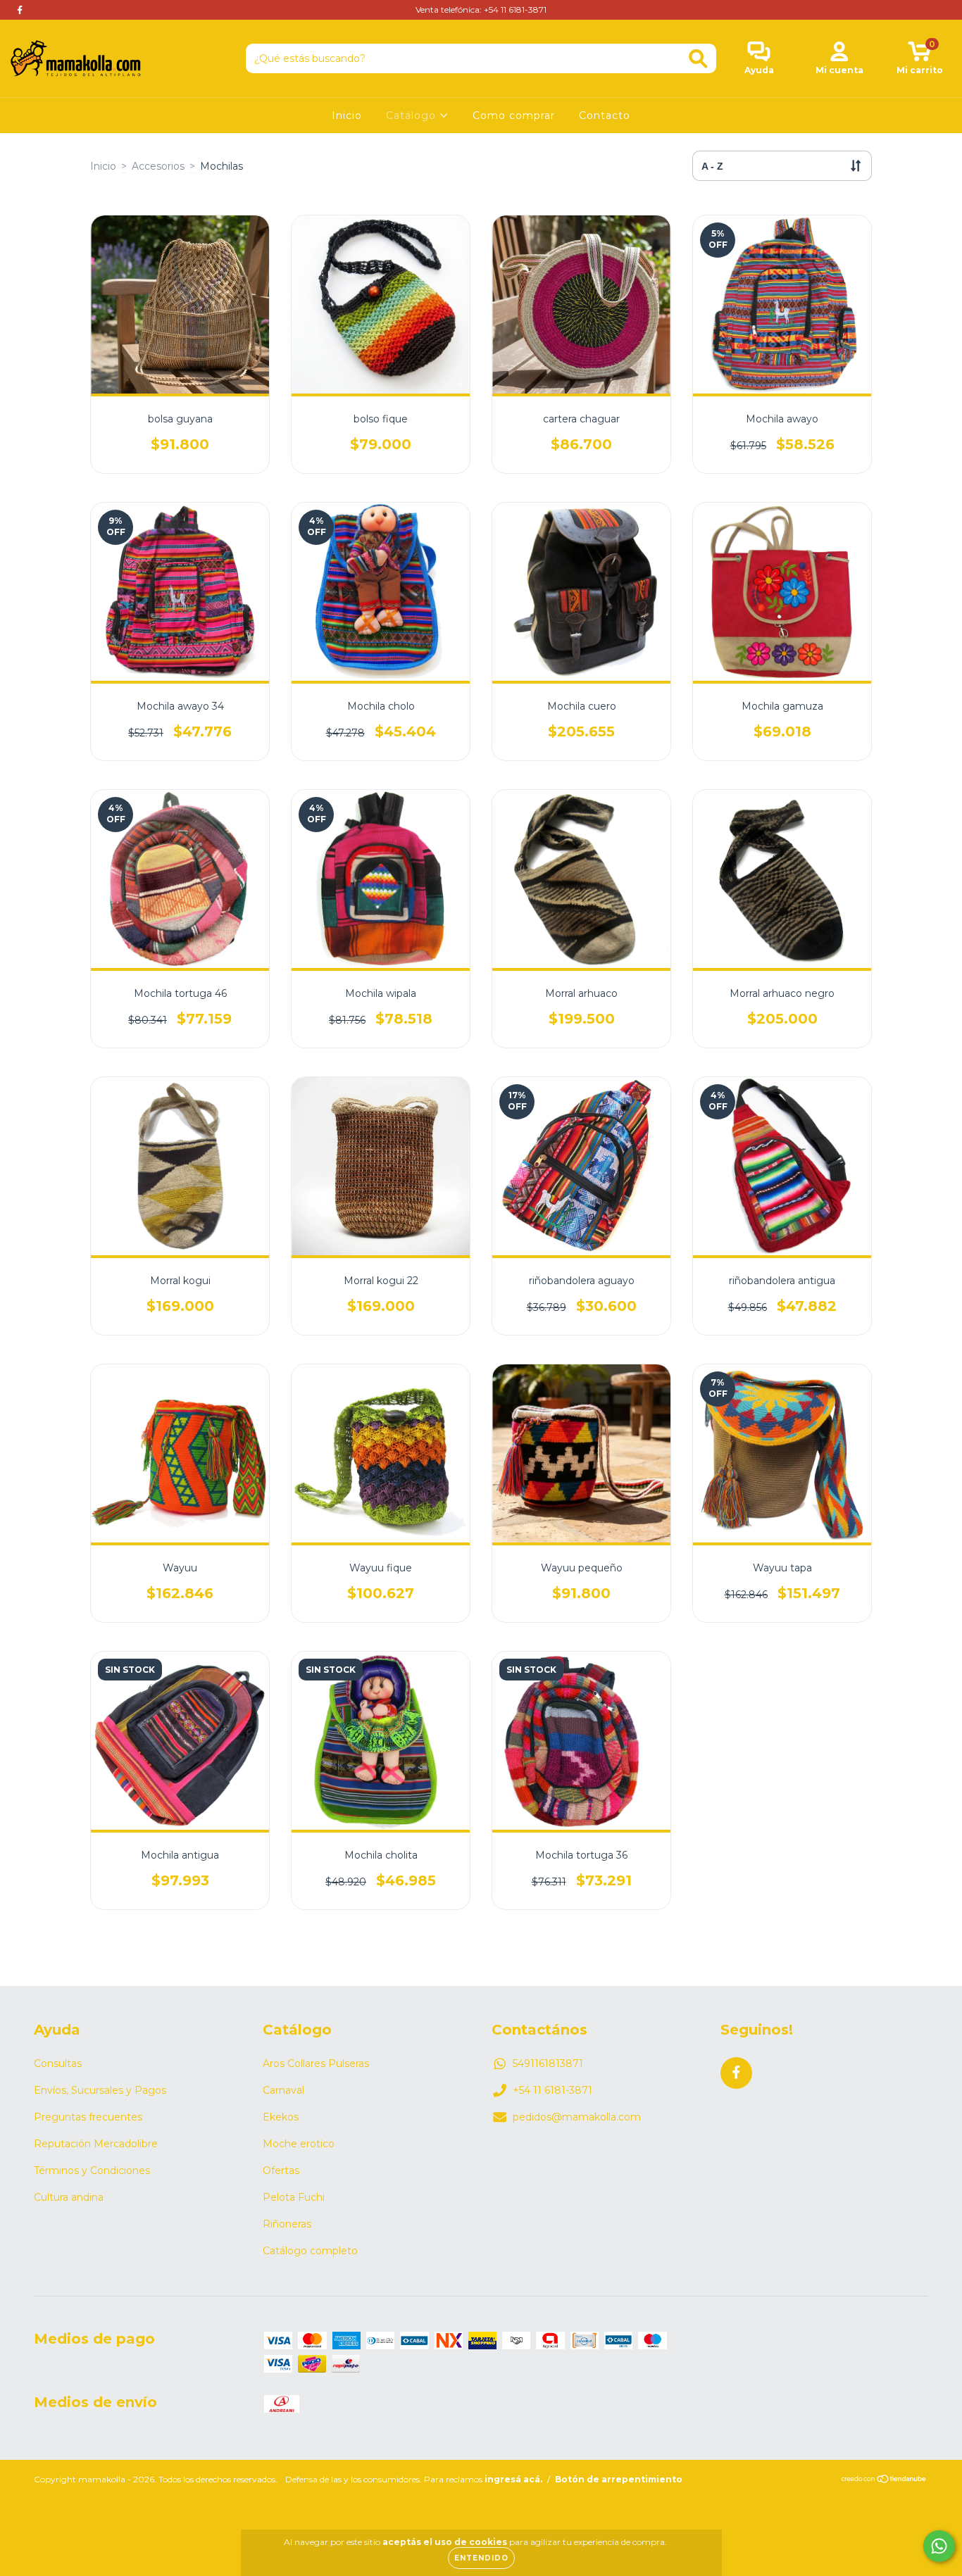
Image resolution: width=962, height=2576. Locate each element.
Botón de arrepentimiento (619, 2479)
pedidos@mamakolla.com (577, 2117)
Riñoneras (287, 2224)
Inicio (347, 115)
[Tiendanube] (884, 2481)
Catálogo (413, 115)
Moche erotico (299, 2144)
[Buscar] (698, 59)
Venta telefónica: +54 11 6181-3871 (481, 10)
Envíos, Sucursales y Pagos (100, 2090)
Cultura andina (69, 2197)
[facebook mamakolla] (20, 10)
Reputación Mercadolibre (96, 2144)
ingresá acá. (513, 2479)
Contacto (605, 115)
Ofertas (281, 2170)
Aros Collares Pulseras (316, 2063)
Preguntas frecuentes (88, 2117)
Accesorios (158, 166)
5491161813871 (548, 2063)
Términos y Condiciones (92, 2170)
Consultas (58, 2063)
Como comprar (514, 115)
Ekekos (281, 2117)
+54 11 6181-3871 (552, 2090)
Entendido (481, 2558)
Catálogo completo (310, 2251)
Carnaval (283, 2090)
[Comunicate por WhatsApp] (939, 2546)
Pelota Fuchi (294, 2197)
